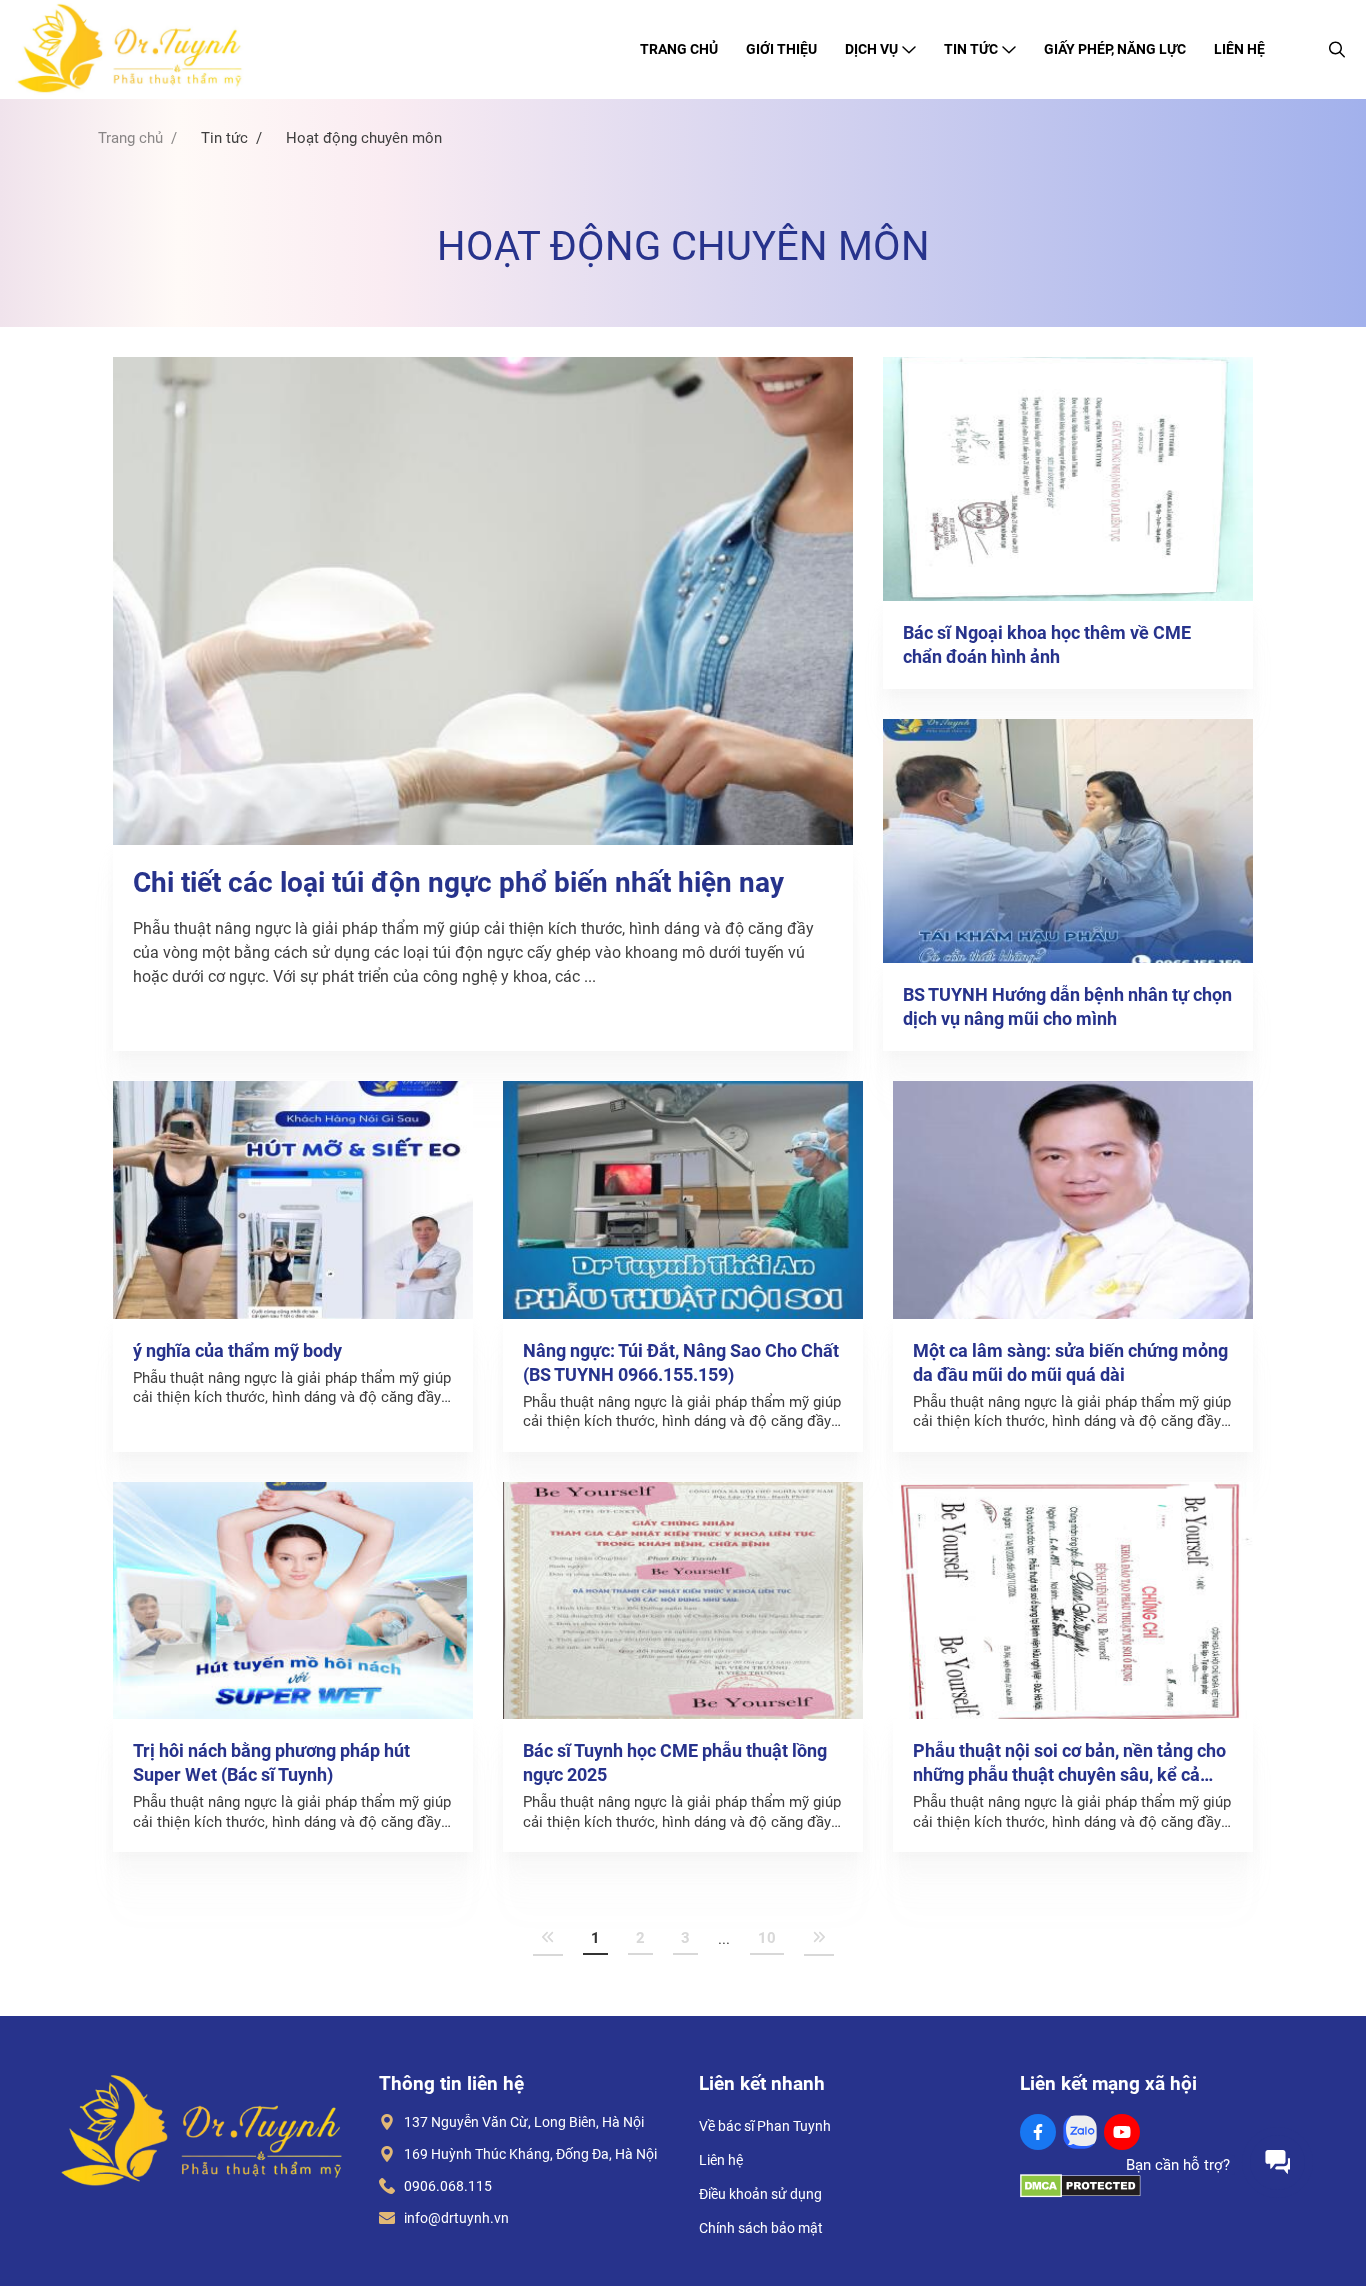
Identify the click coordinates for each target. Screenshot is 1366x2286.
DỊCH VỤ (871, 49)
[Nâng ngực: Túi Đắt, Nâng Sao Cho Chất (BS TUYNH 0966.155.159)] (683, 1200)
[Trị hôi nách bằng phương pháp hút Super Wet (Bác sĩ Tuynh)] (293, 1601)
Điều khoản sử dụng (760, 2194)
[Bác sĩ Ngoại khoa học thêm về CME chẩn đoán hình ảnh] (1068, 479)
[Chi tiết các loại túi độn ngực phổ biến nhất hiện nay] (483, 601)
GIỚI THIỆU (781, 49)
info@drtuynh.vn (452, 2218)
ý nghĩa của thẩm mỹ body (237, 1350)
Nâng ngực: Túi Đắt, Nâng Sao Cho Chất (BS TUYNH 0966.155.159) (681, 1362)
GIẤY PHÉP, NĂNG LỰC (1115, 49)
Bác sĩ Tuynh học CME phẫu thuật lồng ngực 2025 (675, 1762)
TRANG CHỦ (679, 49)
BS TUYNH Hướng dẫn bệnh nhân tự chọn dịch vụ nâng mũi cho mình (1067, 1006)
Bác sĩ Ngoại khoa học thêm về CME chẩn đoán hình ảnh (1047, 644)
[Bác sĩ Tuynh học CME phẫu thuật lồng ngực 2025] (683, 1601)
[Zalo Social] (1080, 2132)
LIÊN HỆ (1239, 49)
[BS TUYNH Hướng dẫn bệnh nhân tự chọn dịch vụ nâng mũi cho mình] (1068, 841)
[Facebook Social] (1038, 2132)
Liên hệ (721, 2160)
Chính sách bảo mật (761, 2228)
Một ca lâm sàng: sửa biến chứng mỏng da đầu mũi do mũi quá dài (1070, 1362)
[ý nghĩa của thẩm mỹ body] (293, 1200)
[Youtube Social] (1122, 2132)
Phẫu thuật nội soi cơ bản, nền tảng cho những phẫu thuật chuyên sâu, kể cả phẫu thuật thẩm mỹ (1069, 1763)
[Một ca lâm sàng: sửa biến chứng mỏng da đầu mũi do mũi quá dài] (1073, 1200)
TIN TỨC (971, 49)
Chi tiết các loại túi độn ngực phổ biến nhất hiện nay (458, 882)
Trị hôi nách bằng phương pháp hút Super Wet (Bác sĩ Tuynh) (271, 1762)
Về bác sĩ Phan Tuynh (765, 2126)
